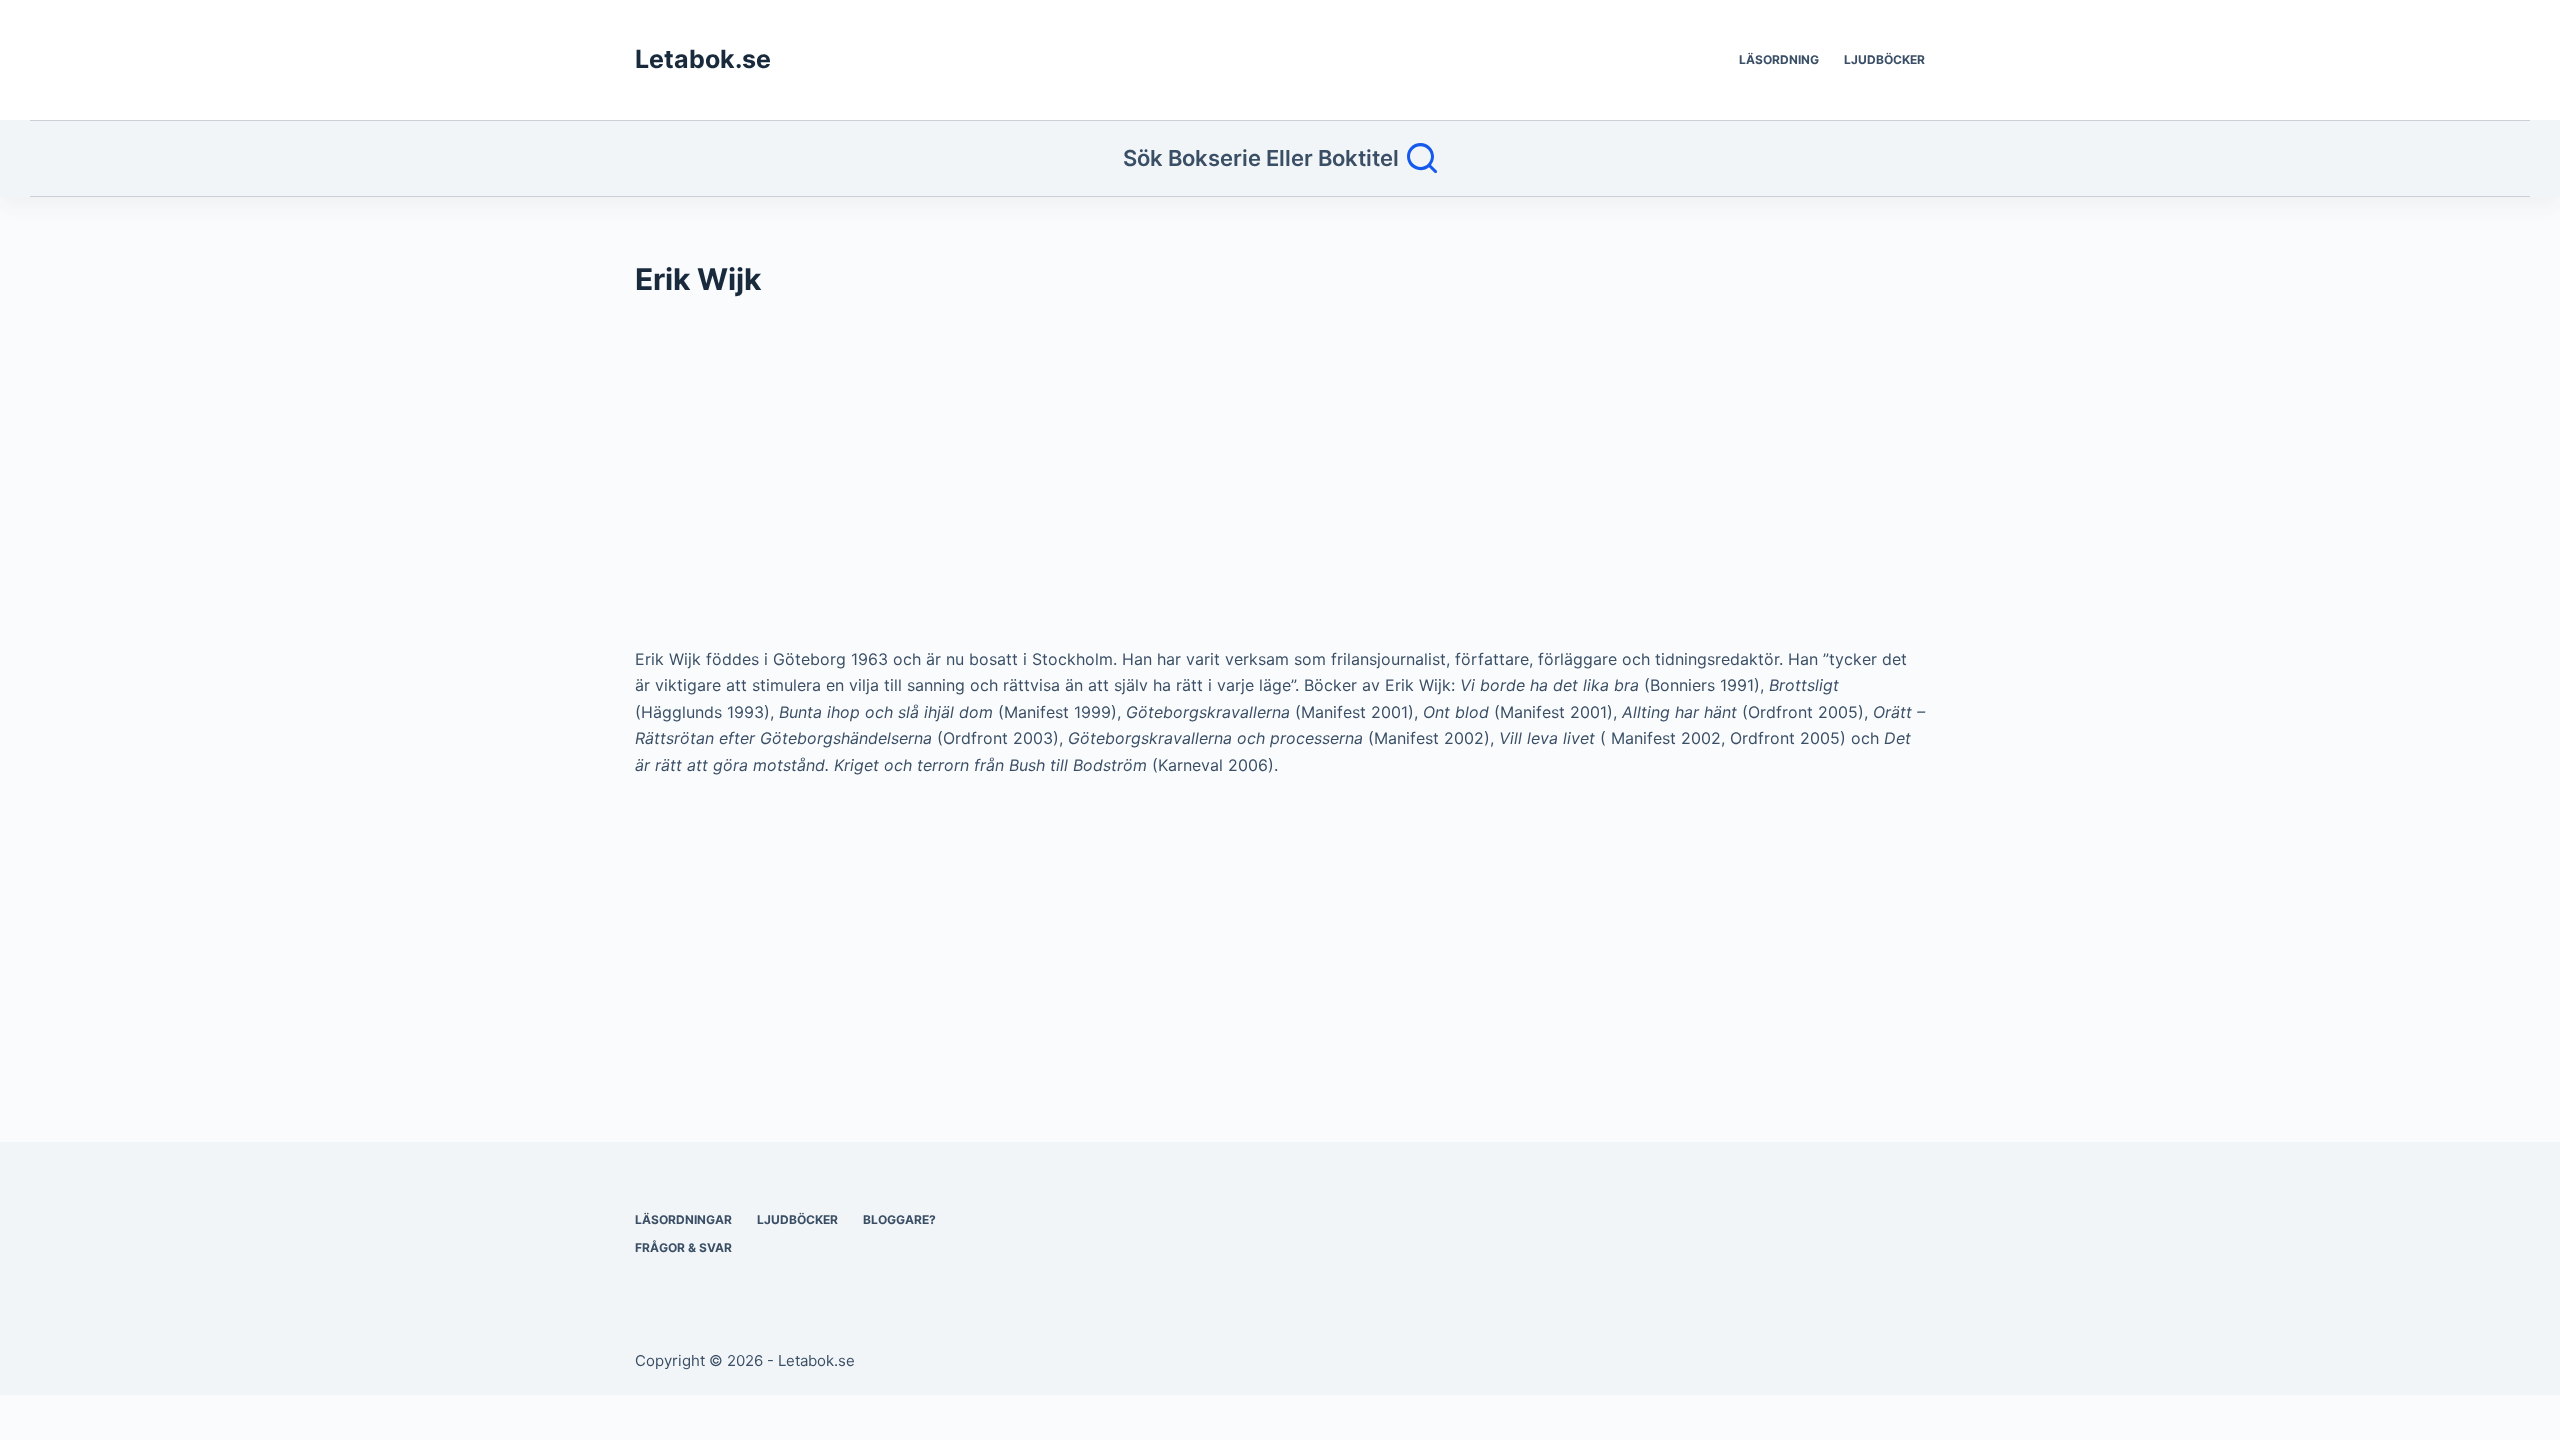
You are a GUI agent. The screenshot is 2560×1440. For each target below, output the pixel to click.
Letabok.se (703, 59)
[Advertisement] (1235, 482)
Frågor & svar (683, 1247)
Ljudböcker (1884, 59)
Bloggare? (899, 1219)
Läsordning (1779, 59)
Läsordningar (683, 1219)
